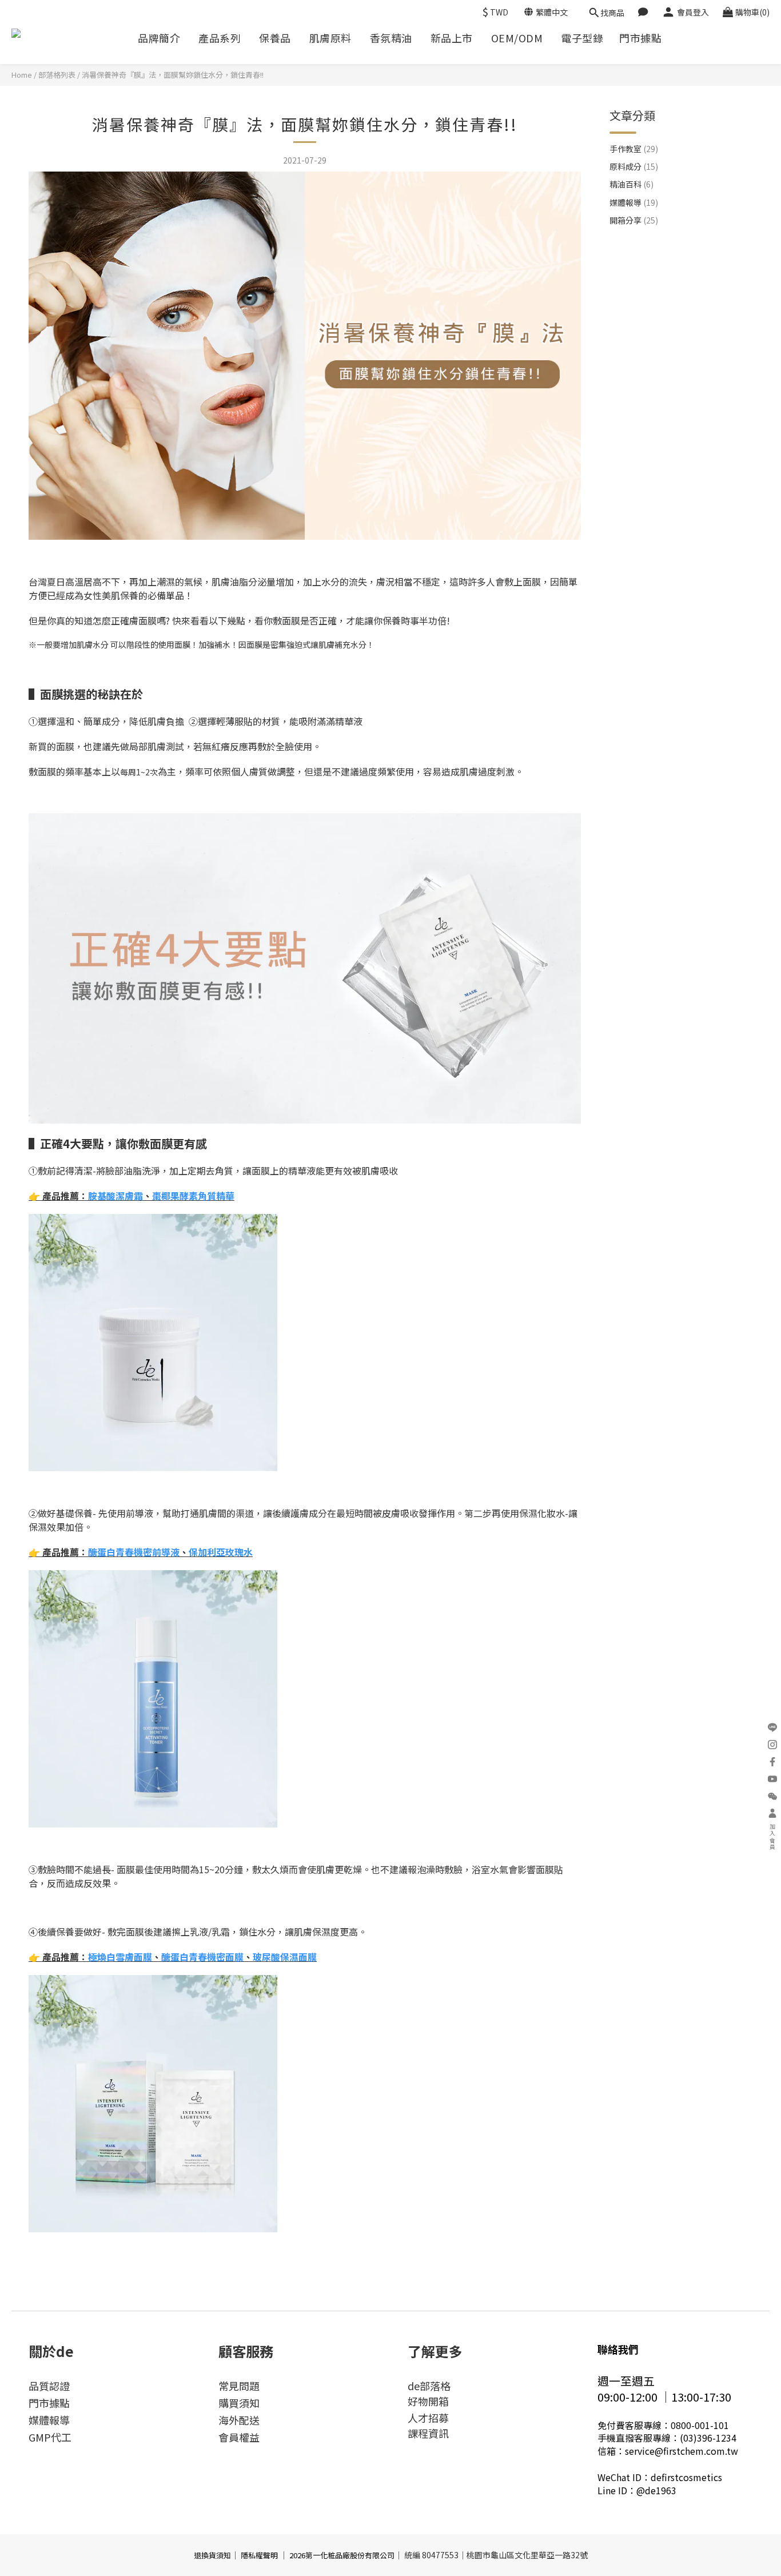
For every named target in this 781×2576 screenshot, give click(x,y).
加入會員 (773, 1837)
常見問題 (239, 2386)
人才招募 (428, 2418)
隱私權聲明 (259, 2555)
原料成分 (634, 166)
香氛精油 (391, 38)
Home (22, 75)
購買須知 (239, 2403)
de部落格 (429, 2386)
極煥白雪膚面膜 (120, 1957)
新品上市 (452, 38)
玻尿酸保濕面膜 (285, 1957)
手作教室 (634, 149)
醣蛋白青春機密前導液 (134, 1552)
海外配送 (239, 2420)
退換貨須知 (212, 2555)
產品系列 (220, 38)
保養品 (275, 38)
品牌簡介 (159, 38)
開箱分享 (634, 220)
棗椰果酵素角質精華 (193, 1196)
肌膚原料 (330, 38)
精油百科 (631, 184)
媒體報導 (634, 202)
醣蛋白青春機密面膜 (202, 1957)
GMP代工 (50, 2437)
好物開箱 (428, 2401)
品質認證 (49, 2386)
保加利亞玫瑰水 (221, 1552)
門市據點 (640, 38)
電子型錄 (582, 38)
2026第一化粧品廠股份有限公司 (342, 2555)
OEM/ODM (517, 38)
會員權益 (239, 2437)
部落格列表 (57, 75)
